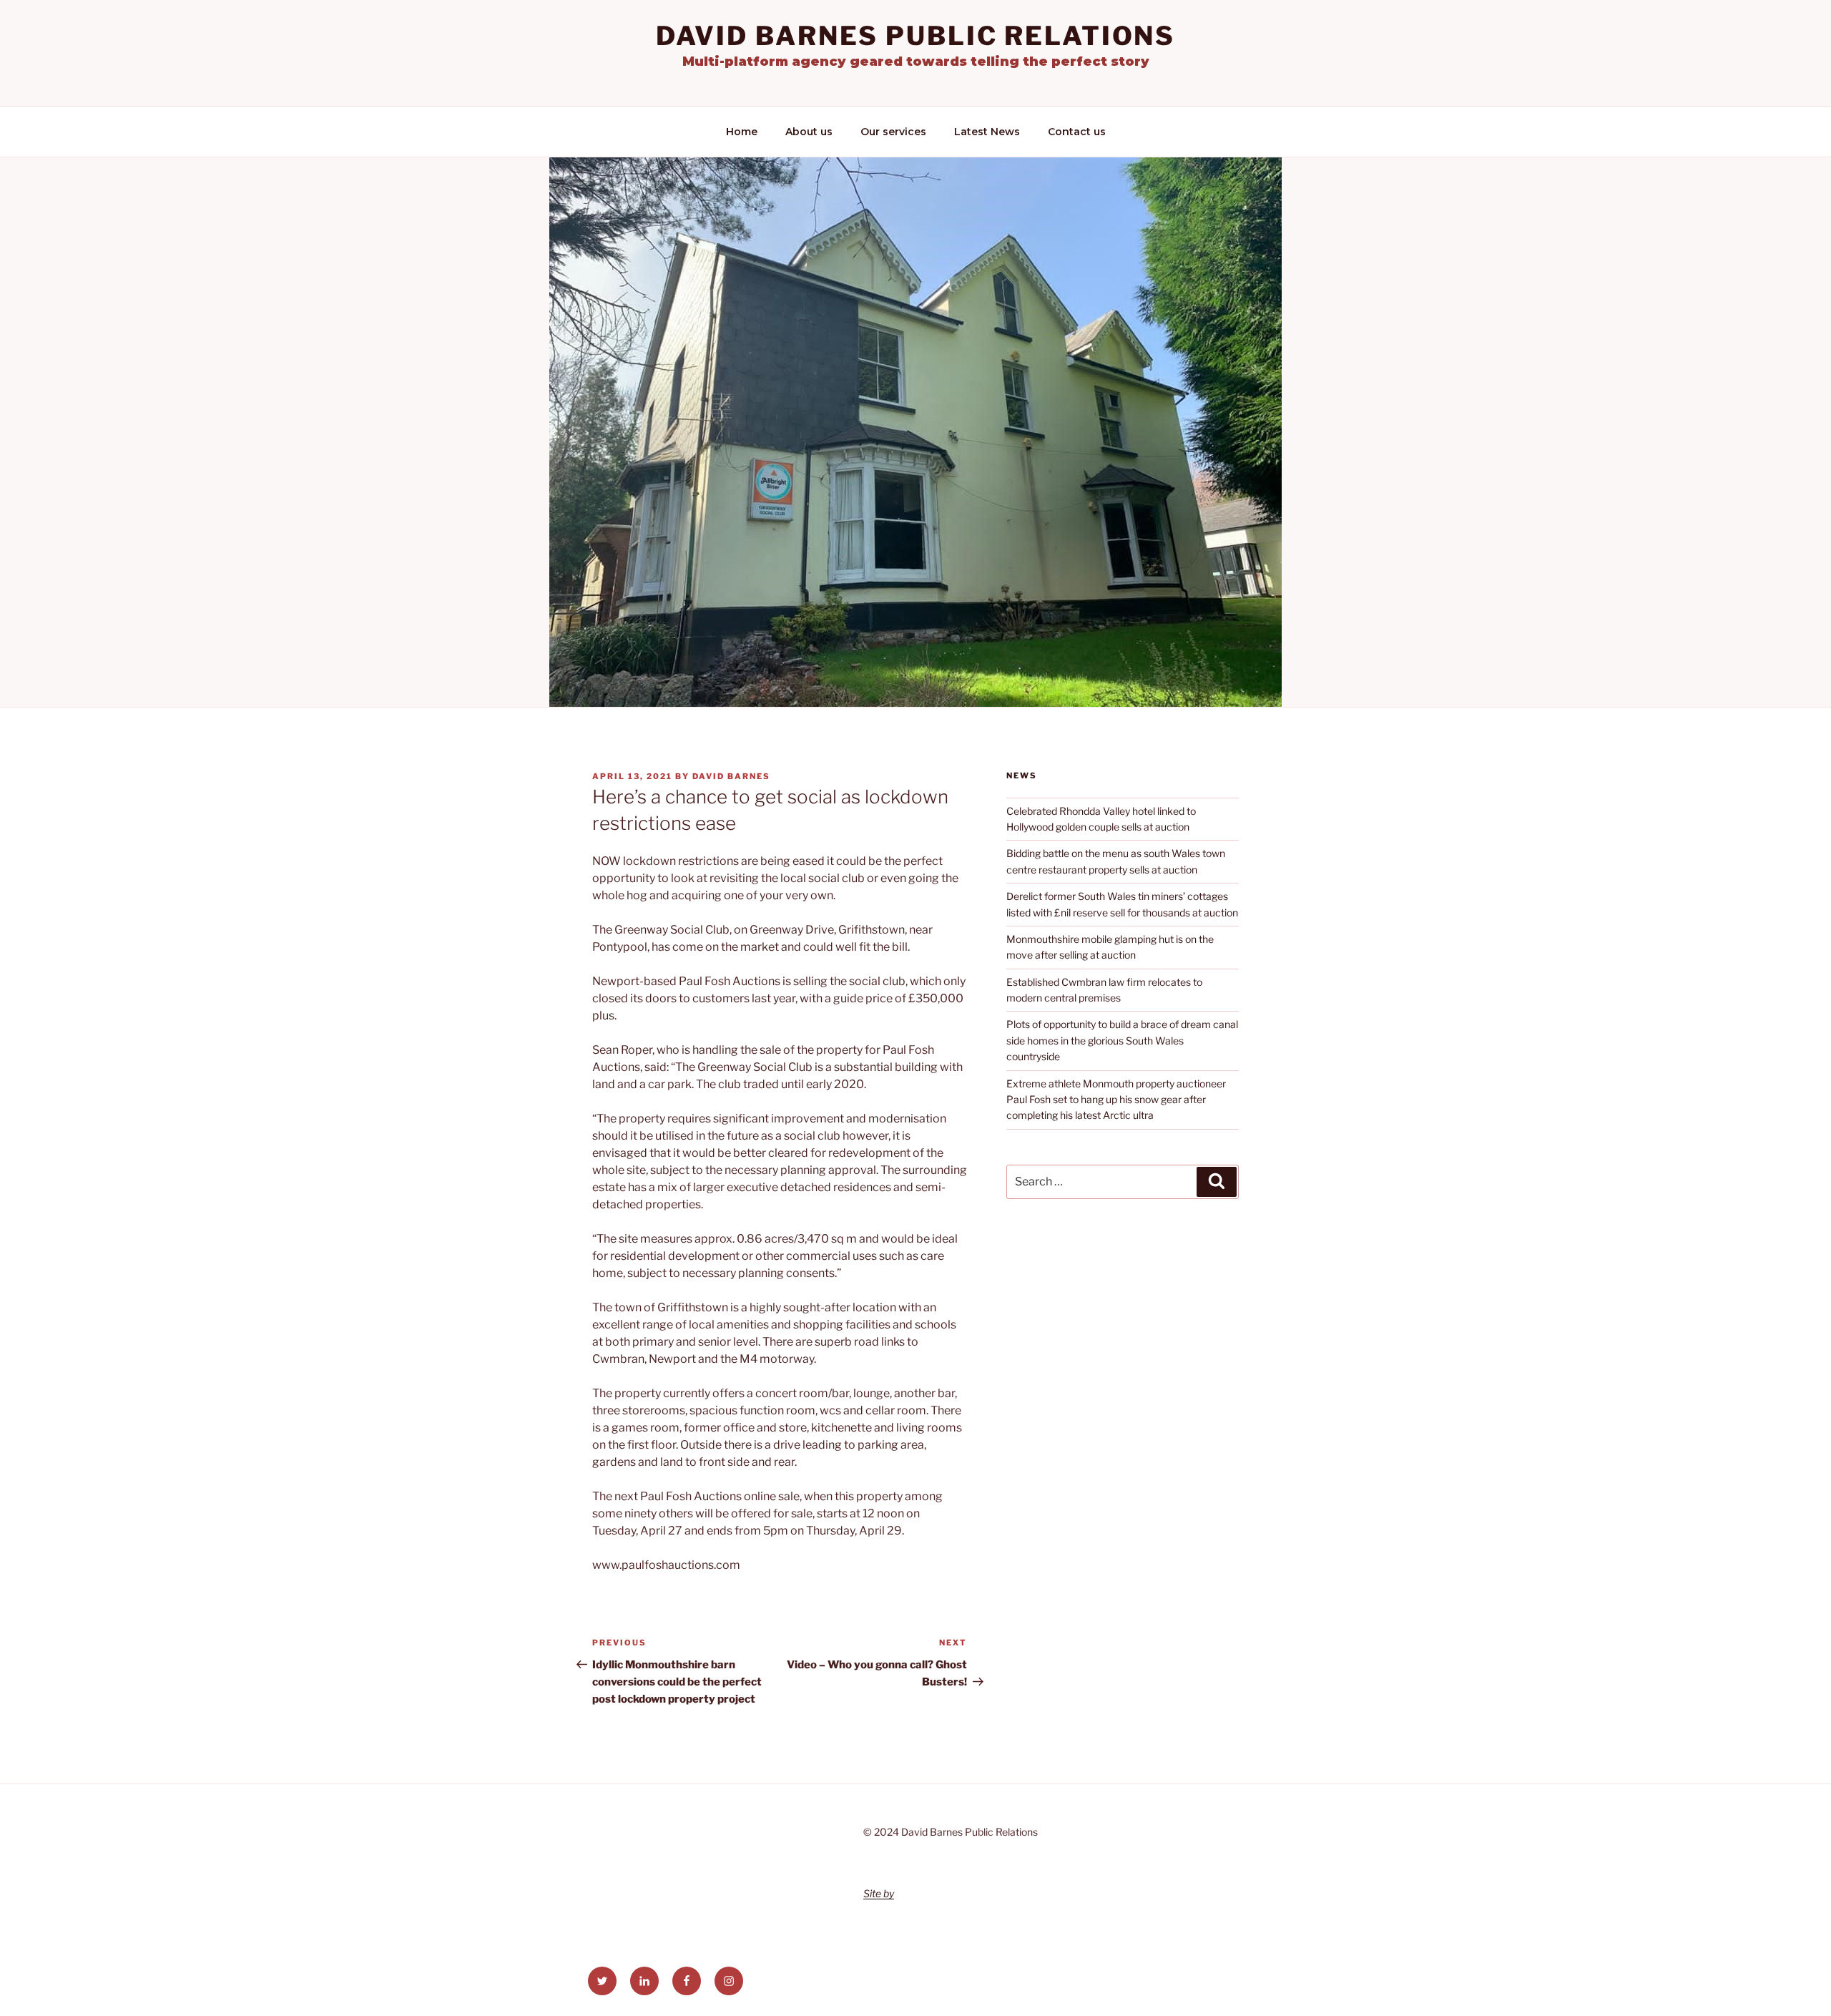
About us (809, 132)
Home (742, 132)
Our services (893, 132)
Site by (879, 1893)
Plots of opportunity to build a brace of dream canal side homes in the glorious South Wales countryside (1122, 1040)
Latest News (987, 132)
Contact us (1077, 132)
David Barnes (731, 776)
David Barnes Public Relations (916, 36)
